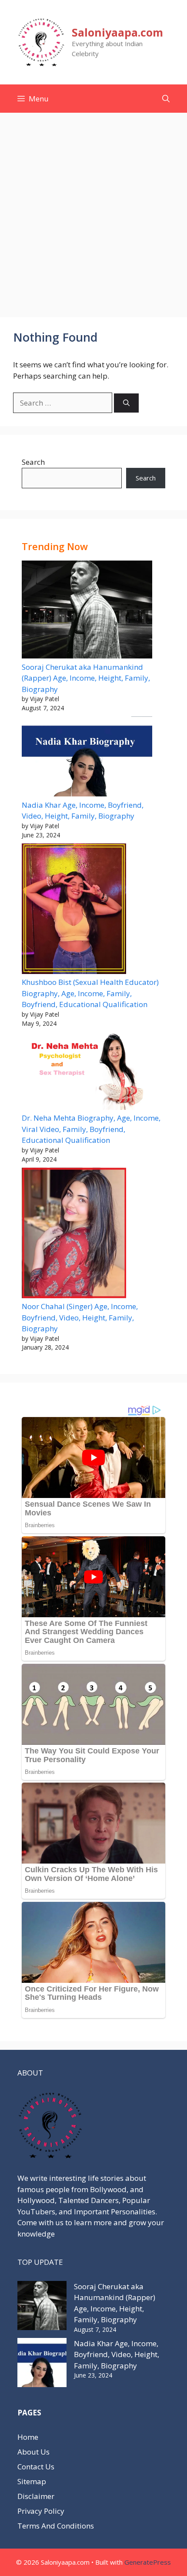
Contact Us (36, 2467)
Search (33, 462)
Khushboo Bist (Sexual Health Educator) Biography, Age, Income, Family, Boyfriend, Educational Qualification (90, 993)
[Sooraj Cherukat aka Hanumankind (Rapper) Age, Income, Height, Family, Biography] (87, 611)
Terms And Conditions (56, 2526)
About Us (33, 2452)
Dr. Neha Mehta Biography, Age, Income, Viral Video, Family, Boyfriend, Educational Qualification (91, 1129)
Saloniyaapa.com (117, 32)
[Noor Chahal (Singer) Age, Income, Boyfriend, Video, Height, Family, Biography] (74, 1234)
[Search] (126, 403)
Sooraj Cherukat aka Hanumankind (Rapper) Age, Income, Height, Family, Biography (86, 678)
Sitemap (32, 2481)
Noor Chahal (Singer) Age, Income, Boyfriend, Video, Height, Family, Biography (80, 1317)
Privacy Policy (41, 2511)
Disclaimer (36, 2496)
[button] (166, 99)
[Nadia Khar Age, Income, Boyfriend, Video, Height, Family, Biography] (87, 758)
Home (28, 2437)
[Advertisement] (93, 211)
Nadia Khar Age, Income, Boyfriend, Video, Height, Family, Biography (117, 2354)
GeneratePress (148, 2562)
